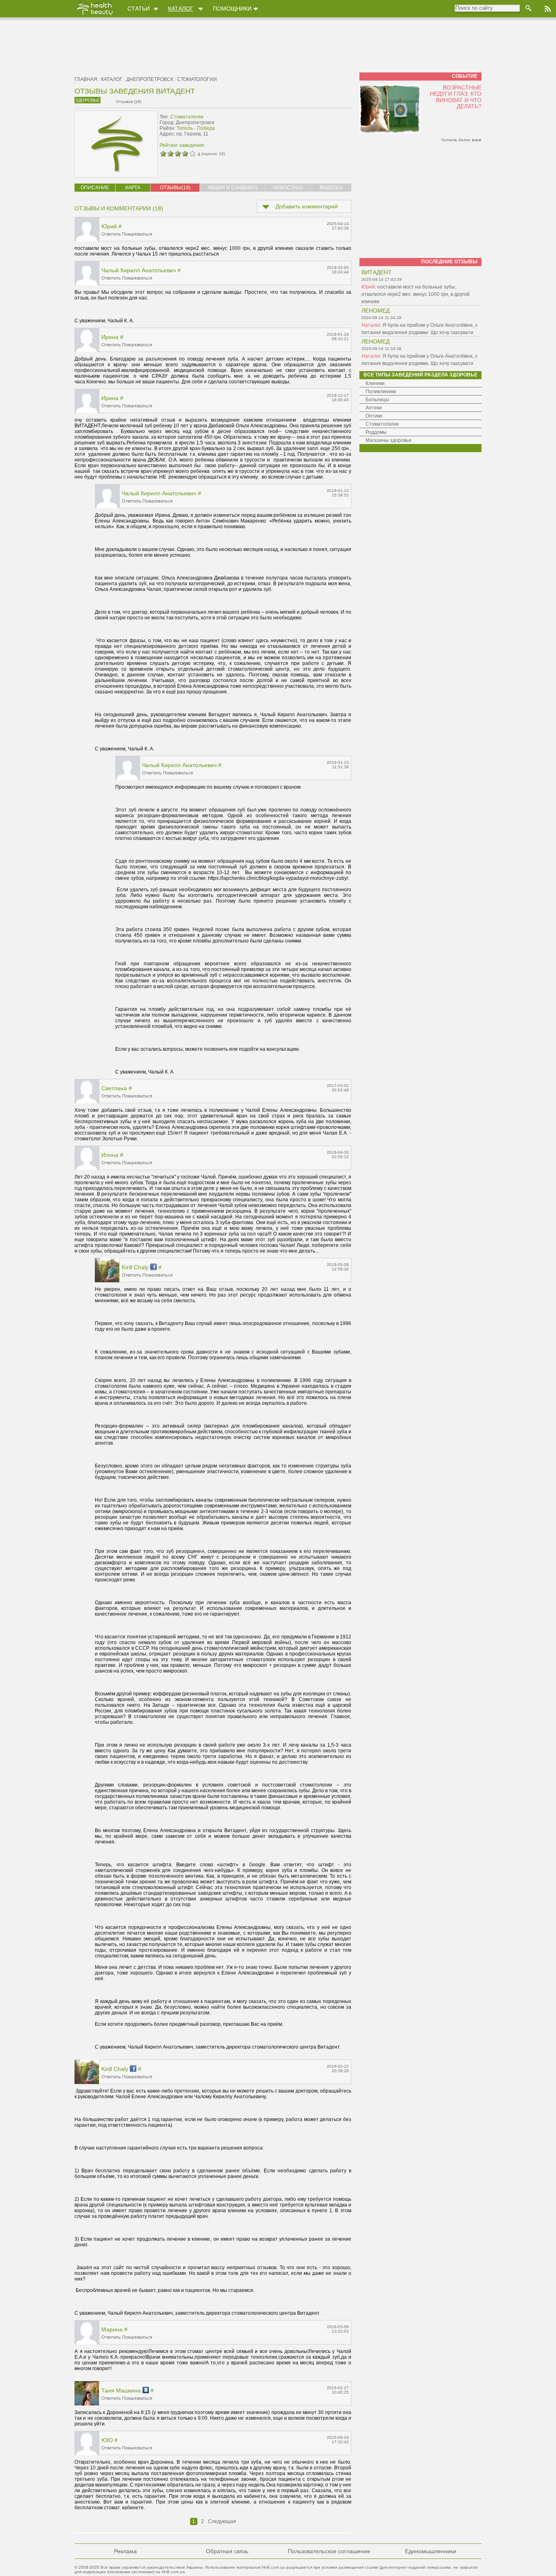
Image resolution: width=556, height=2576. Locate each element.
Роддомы (376, 432)
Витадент (377, 272)
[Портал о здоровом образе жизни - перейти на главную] (94, 15)
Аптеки (374, 408)
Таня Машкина (121, 2390)
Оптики (374, 416)
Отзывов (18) (129, 102)
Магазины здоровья (389, 440)
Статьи (139, 9)
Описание (95, 188)
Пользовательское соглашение (329, 2551)
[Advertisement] (300, 129)
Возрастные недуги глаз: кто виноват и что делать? (456, 97)
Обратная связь (227, 2551)
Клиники (375, 383)
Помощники (232, 9)
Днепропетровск (150, 79)
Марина (112, 2329)
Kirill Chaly (135, 1267)
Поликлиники (381, 391)
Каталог (181, 9)
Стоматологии (197, 79)
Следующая (222, 2521)
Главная (86, 79)
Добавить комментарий (307, 206)
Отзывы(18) (175, 188)
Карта (133, 188)
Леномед (375, 311)
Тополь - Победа (196, 128)
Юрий (109, 226)
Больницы (377, 400)
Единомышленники (431, 2551)
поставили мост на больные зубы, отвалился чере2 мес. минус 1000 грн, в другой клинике (416, 294)
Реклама (125, 2551)
